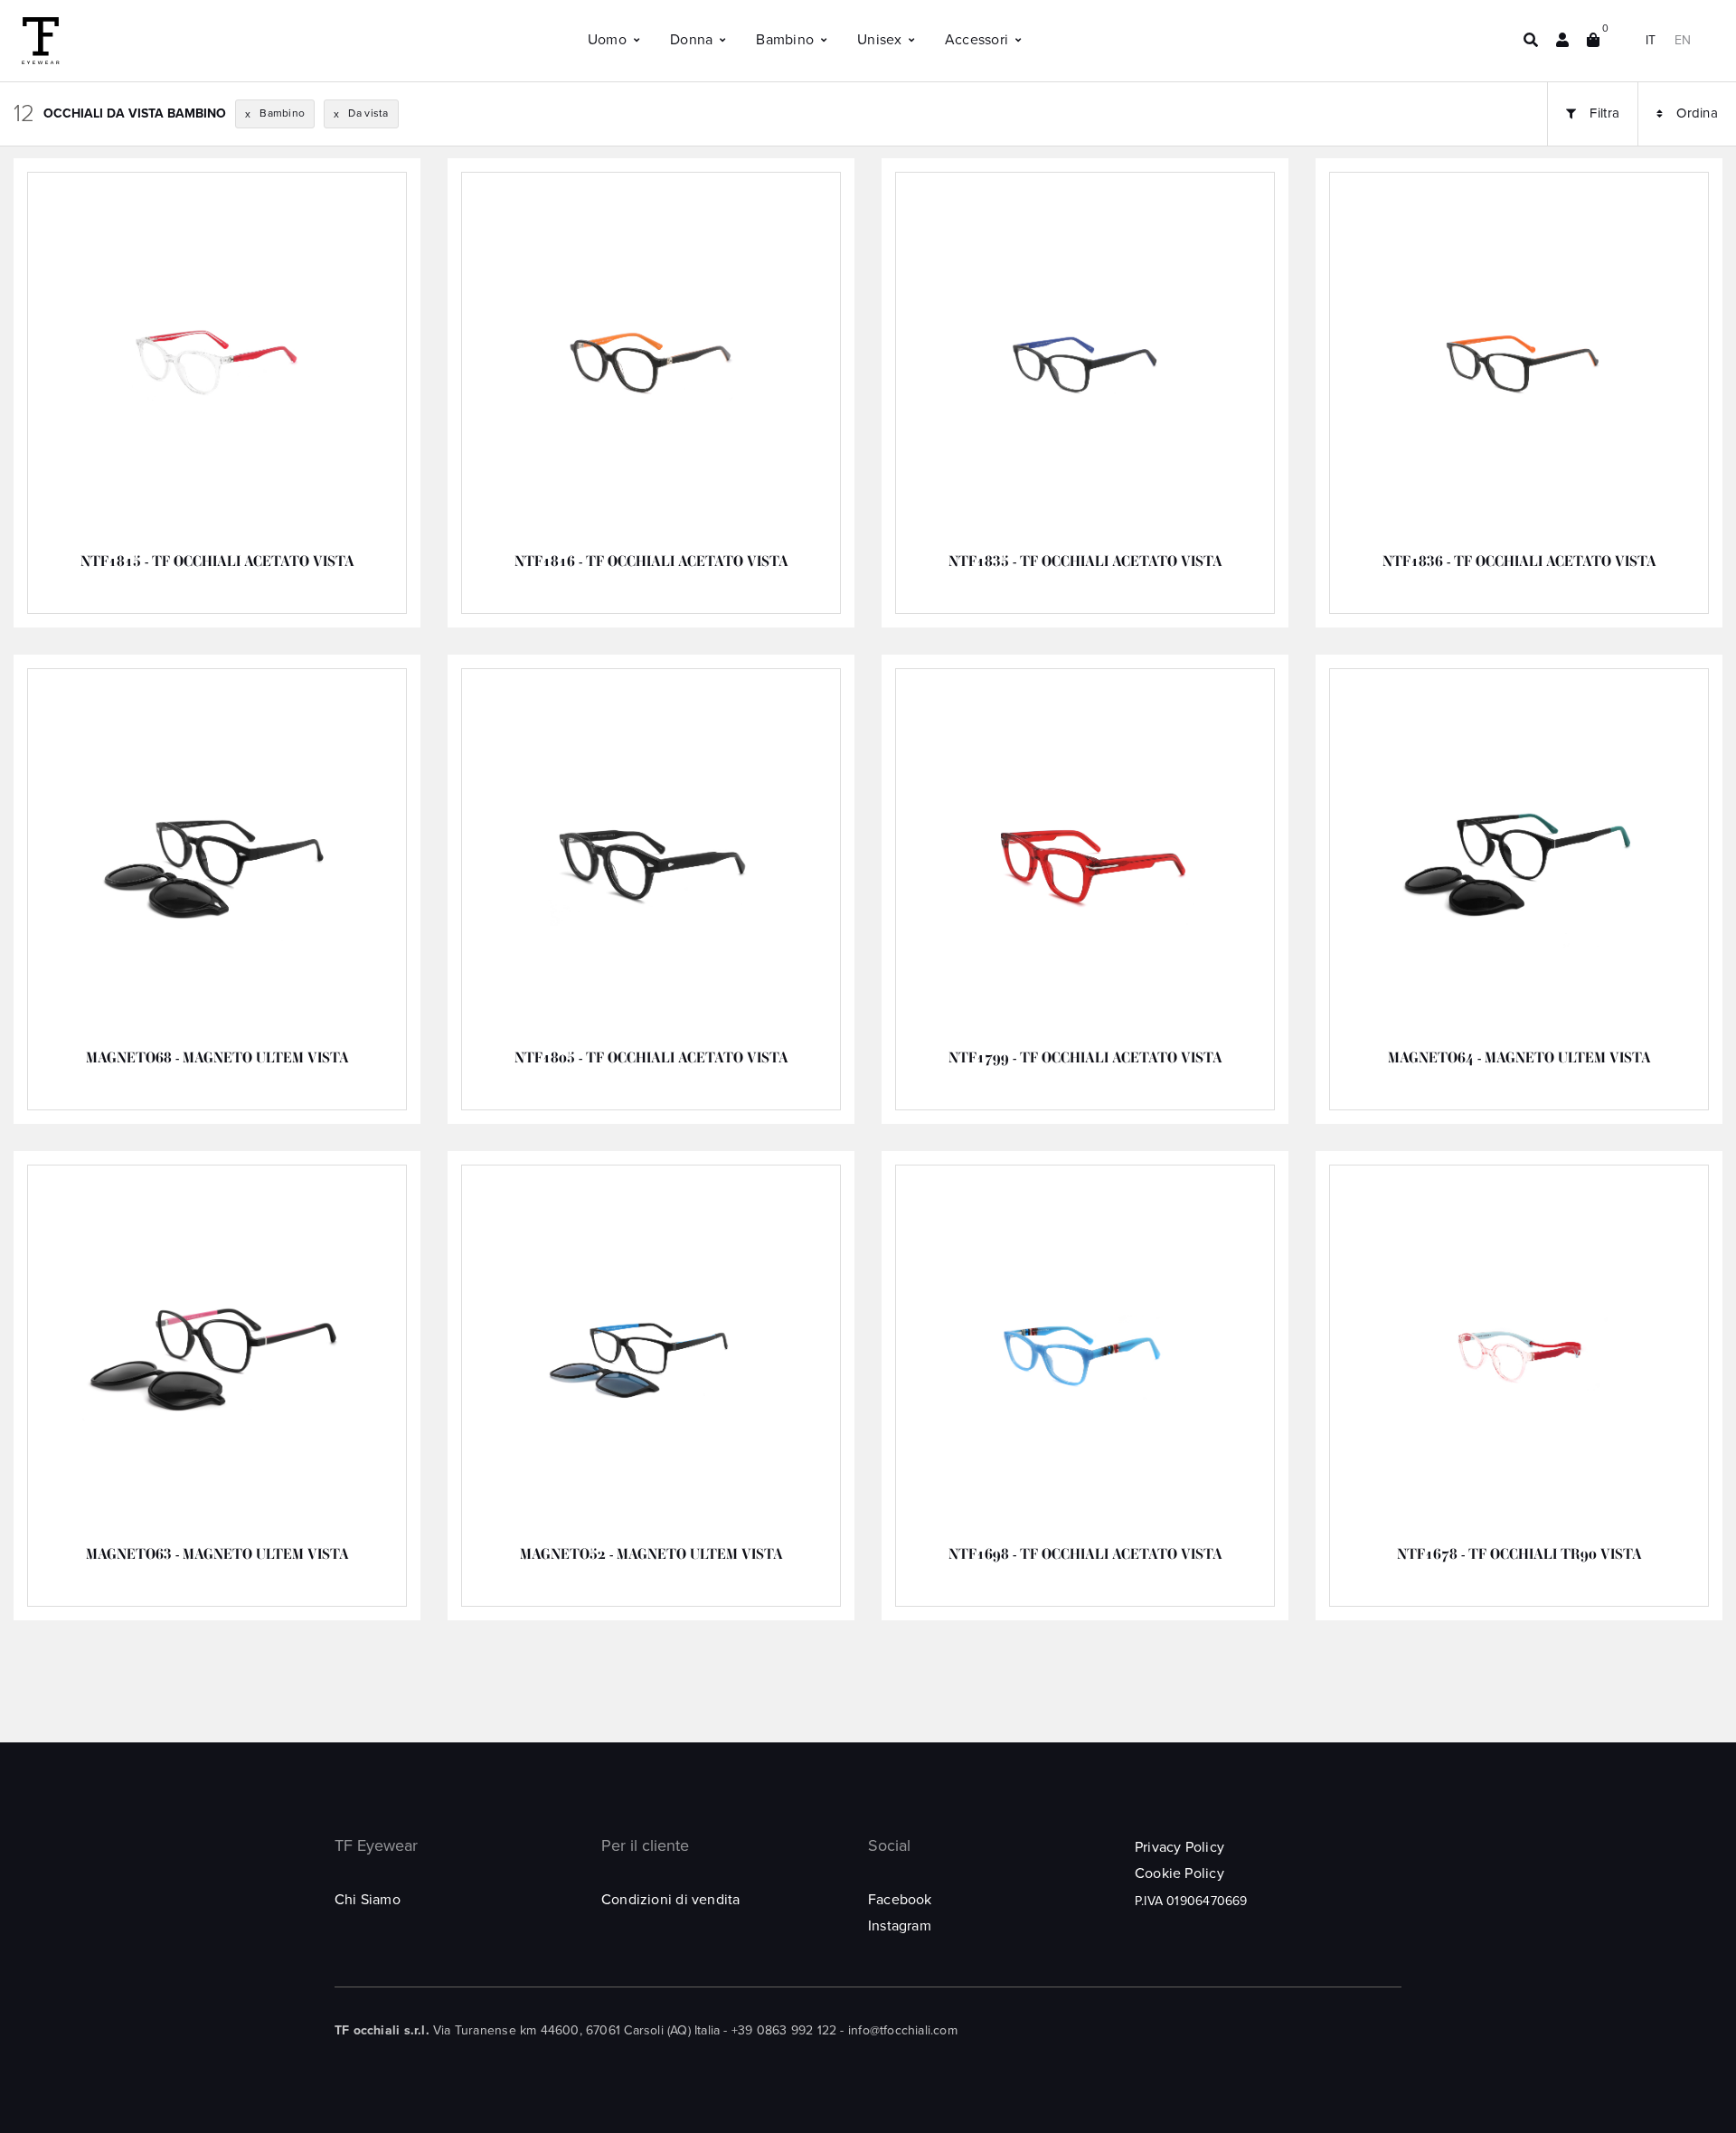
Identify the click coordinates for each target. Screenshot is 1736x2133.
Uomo (607, 40)
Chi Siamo (368, 1900)
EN (1683, 40)
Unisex (879, 40)
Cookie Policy (1179, 1873)
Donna (691, 40)
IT (1651, 40)
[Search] (1531, 41)
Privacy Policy (1179, 1847)
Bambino (785, 40)
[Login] (1562, 41)
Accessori (976, 40)
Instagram (900, 1926)
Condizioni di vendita (670, 1900)
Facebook (900, 1900)
